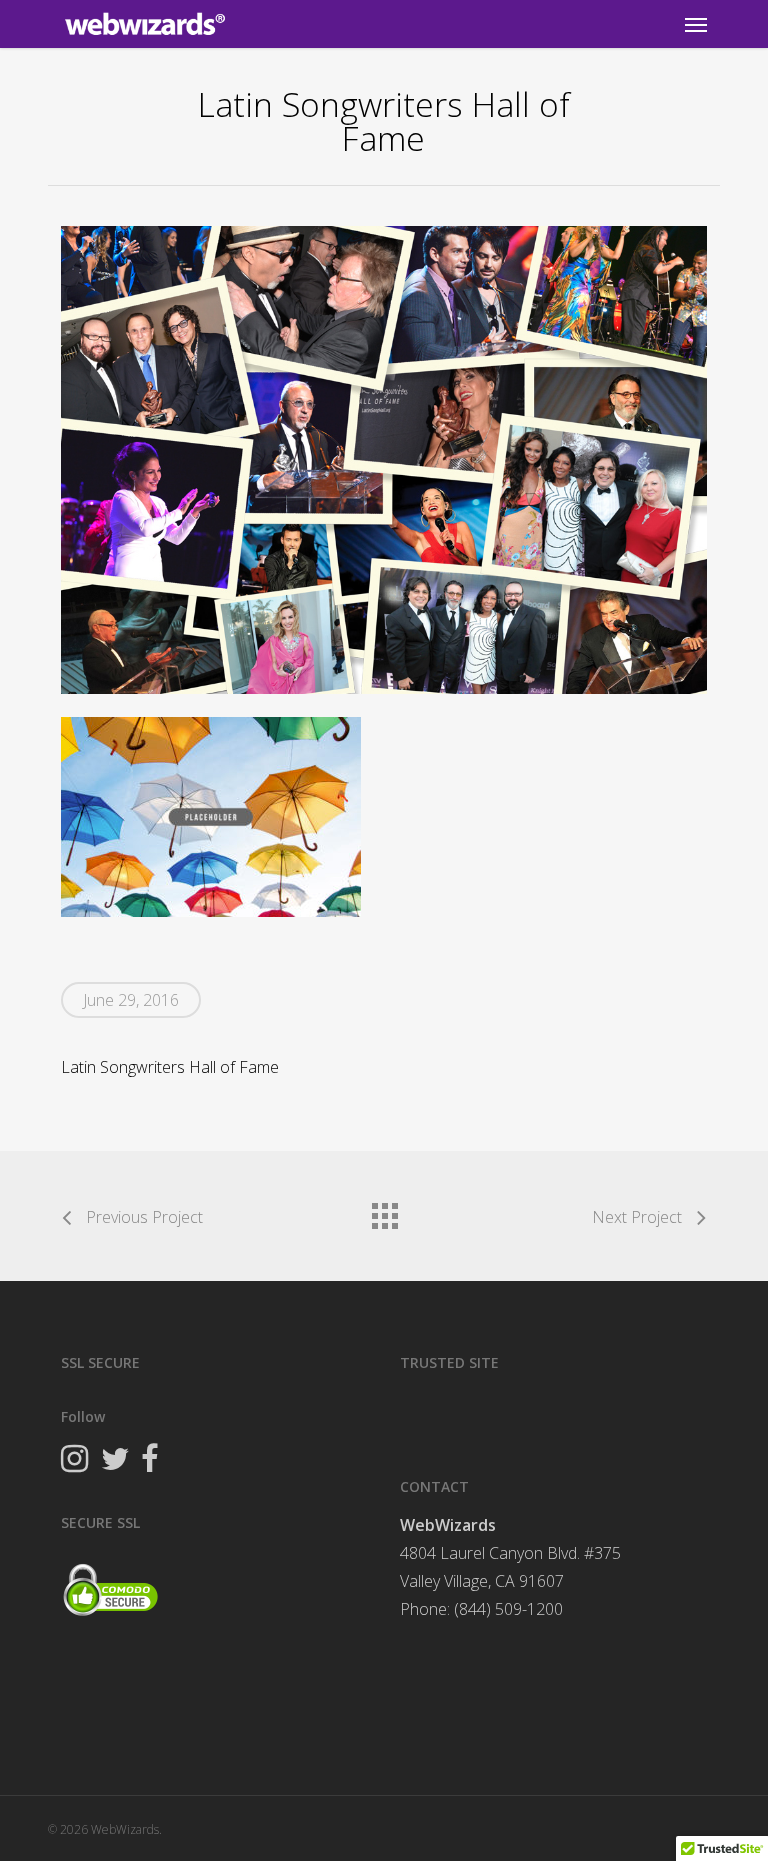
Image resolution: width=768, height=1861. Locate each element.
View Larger (219, 802)
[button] (696, 24)
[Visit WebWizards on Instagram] (74, 1461)
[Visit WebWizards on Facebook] (150, 1461)
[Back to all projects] (384, 1211)
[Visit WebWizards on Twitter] (114, 1461)
